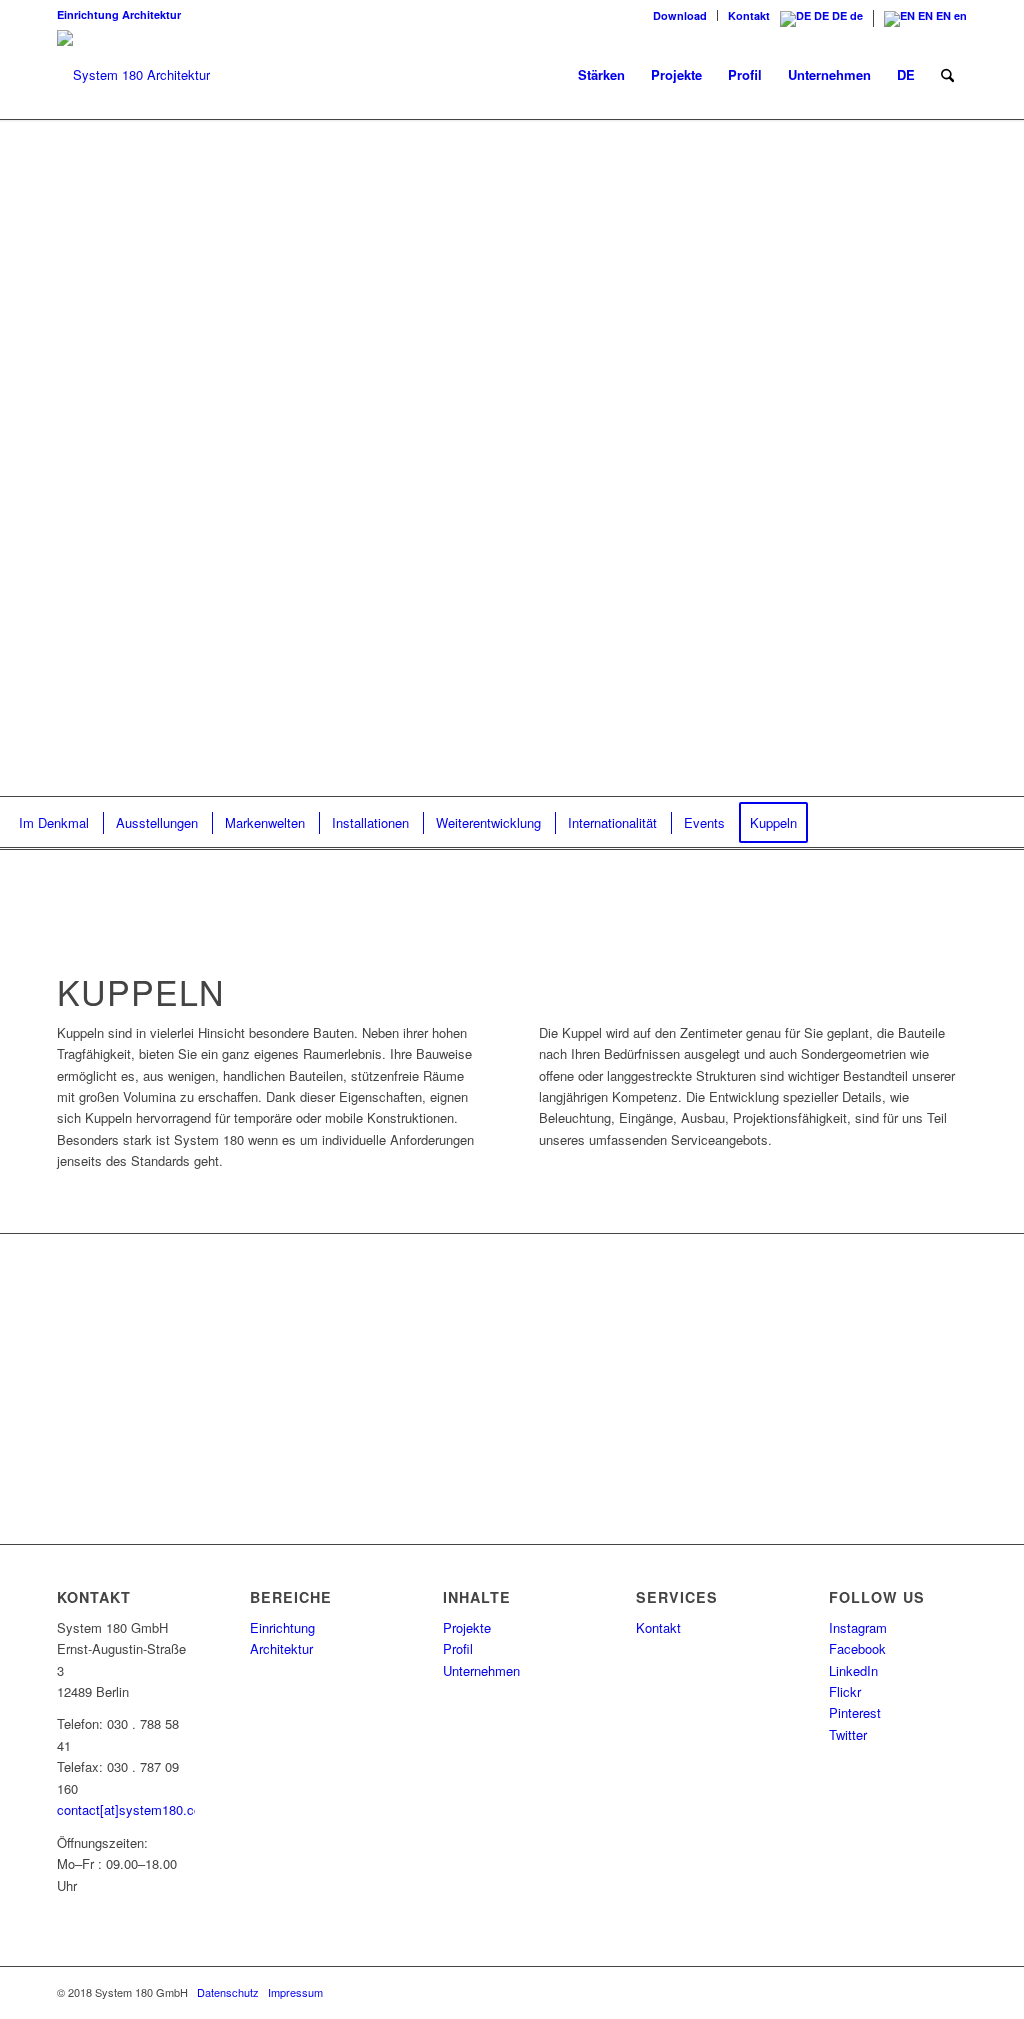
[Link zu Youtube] (952, 1992)
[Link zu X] (922, 1992)
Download (680, 15)
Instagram (858, 1627)
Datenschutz (228, 1992)
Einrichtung (88, 14)
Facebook (857, 1648)
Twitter (848, 1734)
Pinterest (855, 1712)
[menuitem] (680, 15)
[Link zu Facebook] (772, 1992)
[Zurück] (45, 458)
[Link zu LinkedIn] (832, 1992)
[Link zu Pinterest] (892, 1992)
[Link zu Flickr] (862, 1992)
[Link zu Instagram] (802, 1992)
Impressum (295, 1992)
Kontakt (749, 15)
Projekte (467, 1627)
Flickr (845, 1691)
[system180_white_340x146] (133, 75)
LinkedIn (853, 1670)
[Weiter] (979, 458)
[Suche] (947, 75)
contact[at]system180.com (134, 1809)
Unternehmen (481, 1670)
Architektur (151, 14)
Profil (458, 1648)
